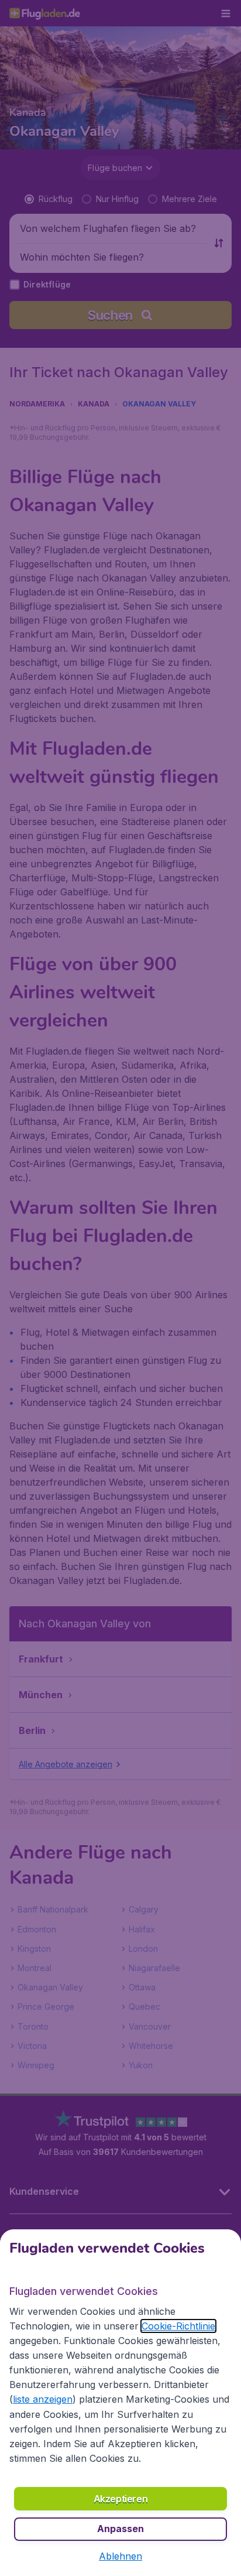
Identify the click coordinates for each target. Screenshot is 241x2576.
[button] (120, 2556)
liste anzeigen (43, 2399)
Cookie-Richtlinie (178, 2326)
